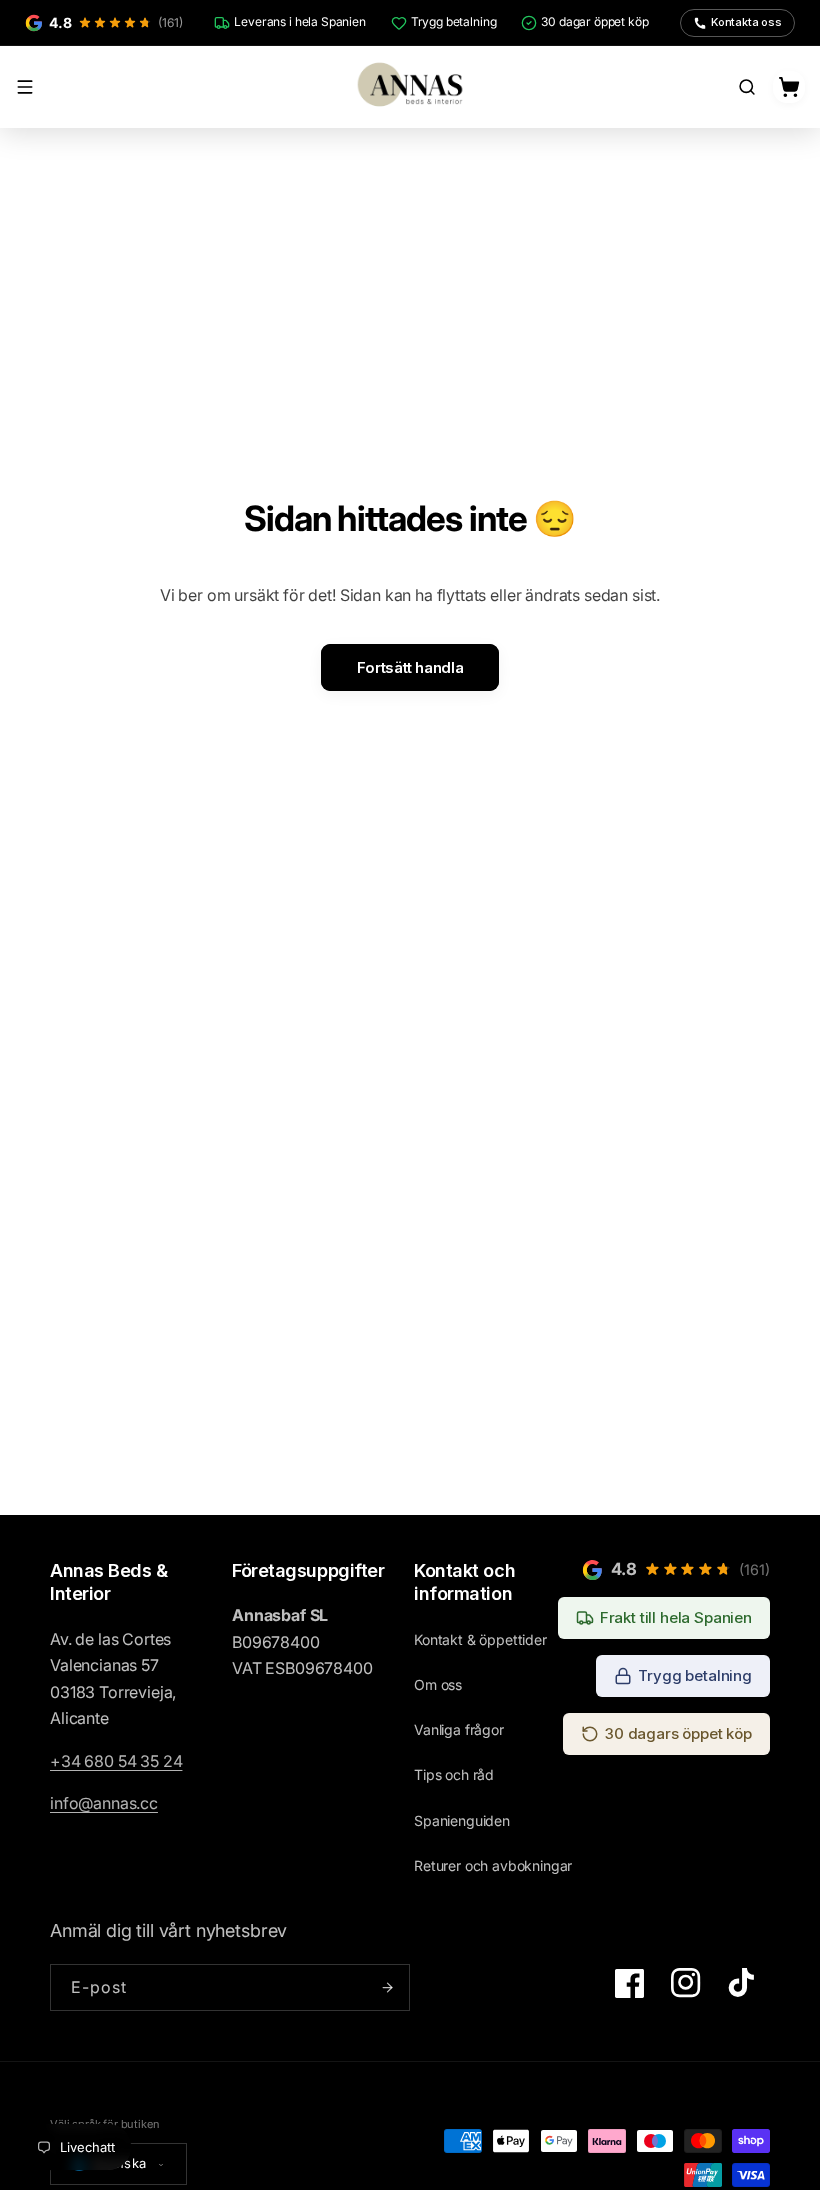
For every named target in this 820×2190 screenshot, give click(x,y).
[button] (25, 87)
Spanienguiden (462, 1820)
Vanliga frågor (459, 1729)
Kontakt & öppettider (480, 1639)
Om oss (438, 1684)
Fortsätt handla (410, 667)
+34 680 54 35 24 (116, 1761)
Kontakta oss (746, 22)
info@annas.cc (104, 1803)
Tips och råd (454, 1774)
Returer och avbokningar (493, 1865)
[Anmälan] (387, 1987)
